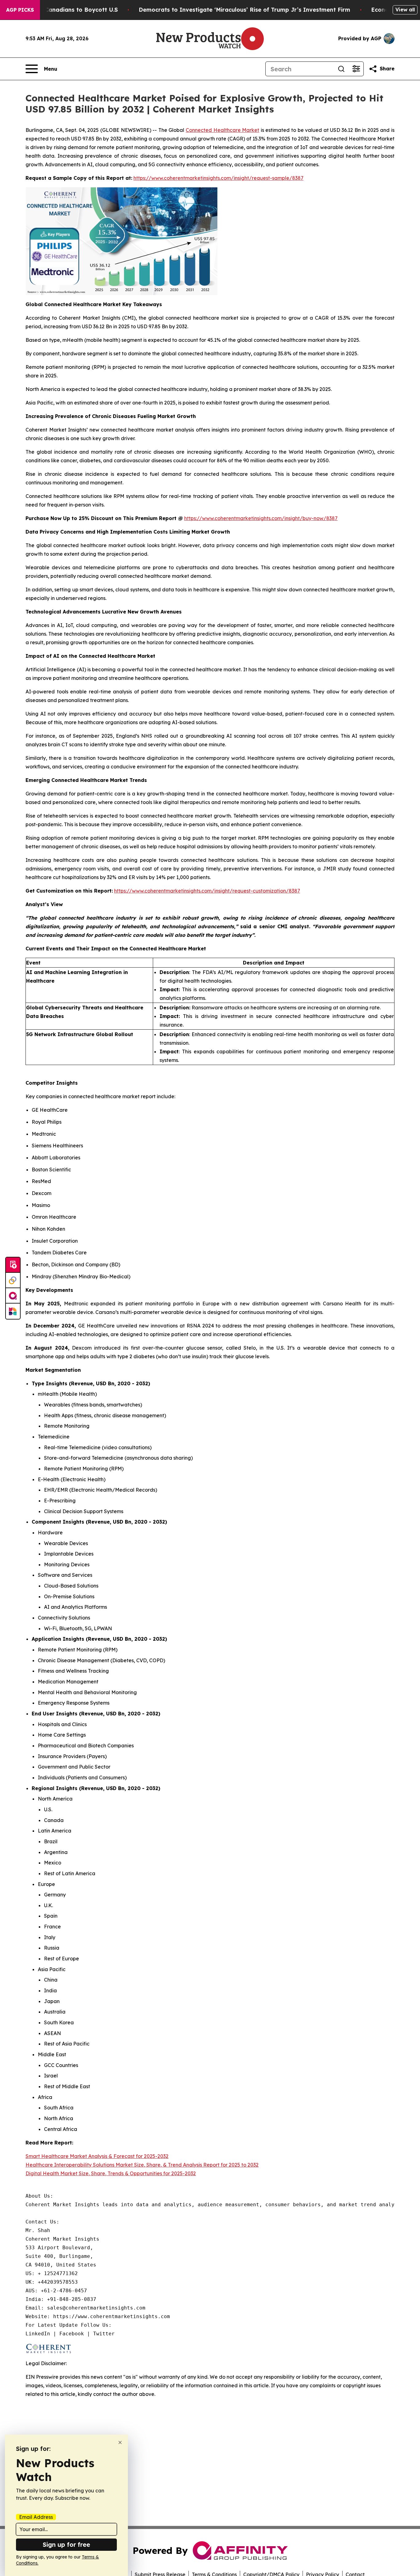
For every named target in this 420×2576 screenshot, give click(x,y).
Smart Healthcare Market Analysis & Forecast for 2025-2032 (97, 2156)
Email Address (36, 2517)
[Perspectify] (13, 1280)
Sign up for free (66, 2544)
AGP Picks (20, 10)
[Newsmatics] (13, 1311)
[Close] (120, 2442)
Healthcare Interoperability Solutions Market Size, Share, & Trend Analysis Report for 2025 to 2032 (142, 2165)
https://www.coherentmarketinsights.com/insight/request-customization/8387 (207, 891)
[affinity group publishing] (13, 1296)
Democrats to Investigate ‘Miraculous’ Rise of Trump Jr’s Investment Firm (244, 10)
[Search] (341, 69)
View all (405, 10)
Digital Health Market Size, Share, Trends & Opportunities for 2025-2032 (111, 2173)
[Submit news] (13, 1265)
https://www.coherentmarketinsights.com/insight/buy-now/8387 (261, 518)
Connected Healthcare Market (222, 130)
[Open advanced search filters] (356, 69)
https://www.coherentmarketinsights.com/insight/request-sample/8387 (218, 178)
